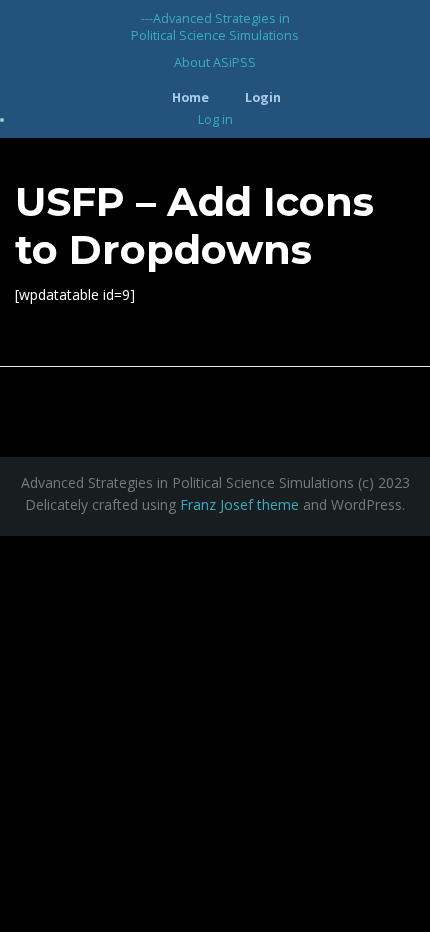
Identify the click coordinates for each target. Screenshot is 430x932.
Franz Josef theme (239, 504)
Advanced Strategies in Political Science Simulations (215, 27)
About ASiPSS (215, 62)
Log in (215, 119)
